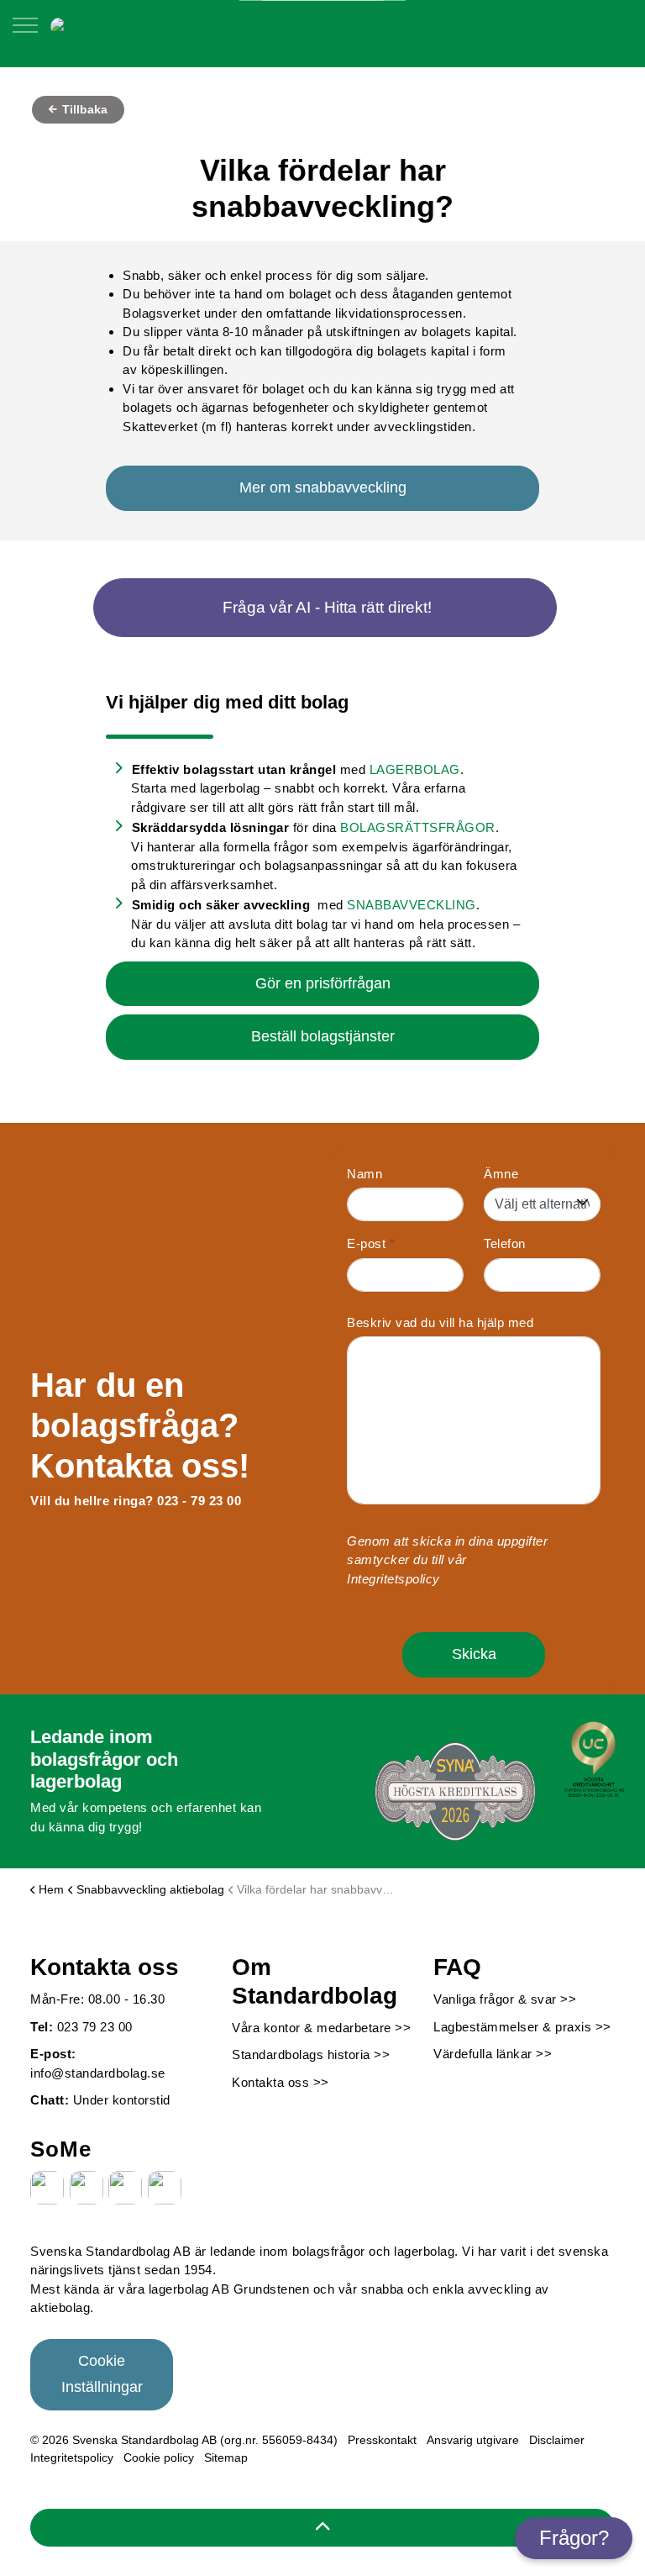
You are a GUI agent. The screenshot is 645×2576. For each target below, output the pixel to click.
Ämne (501, 1174)
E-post (371, 1243)
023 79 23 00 (95, 2027)
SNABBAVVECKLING (412, 905)
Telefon (505, 1243)
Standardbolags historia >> (311, 2054)
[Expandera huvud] (25, 34)
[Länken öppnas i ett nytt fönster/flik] (47, 2188)
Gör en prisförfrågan (323, 983)
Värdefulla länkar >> (493, 2054)
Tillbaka (83, 109)
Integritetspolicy (393, 1579)
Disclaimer (557, 2440)
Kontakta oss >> (281, 2082)
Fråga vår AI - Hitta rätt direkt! (327, 607)
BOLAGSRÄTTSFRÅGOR (418, 827)
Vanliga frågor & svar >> (505, 1999)
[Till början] (322, 2528)
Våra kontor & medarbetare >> (321, 2028)
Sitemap (226, 2457)
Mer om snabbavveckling (323, 487)
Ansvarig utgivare (473, 2440)
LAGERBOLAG (415, 769)
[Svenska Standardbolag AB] (137, 26)
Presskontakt (382, 2440)
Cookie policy (159, 2457)
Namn (364, 1174)
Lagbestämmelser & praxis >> (522, 2027)
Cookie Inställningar (102, 2374)
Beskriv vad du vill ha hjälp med (440, 1322)
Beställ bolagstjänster (323, 1036)
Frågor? (574, 2538)
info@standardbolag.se (98, 2073)
